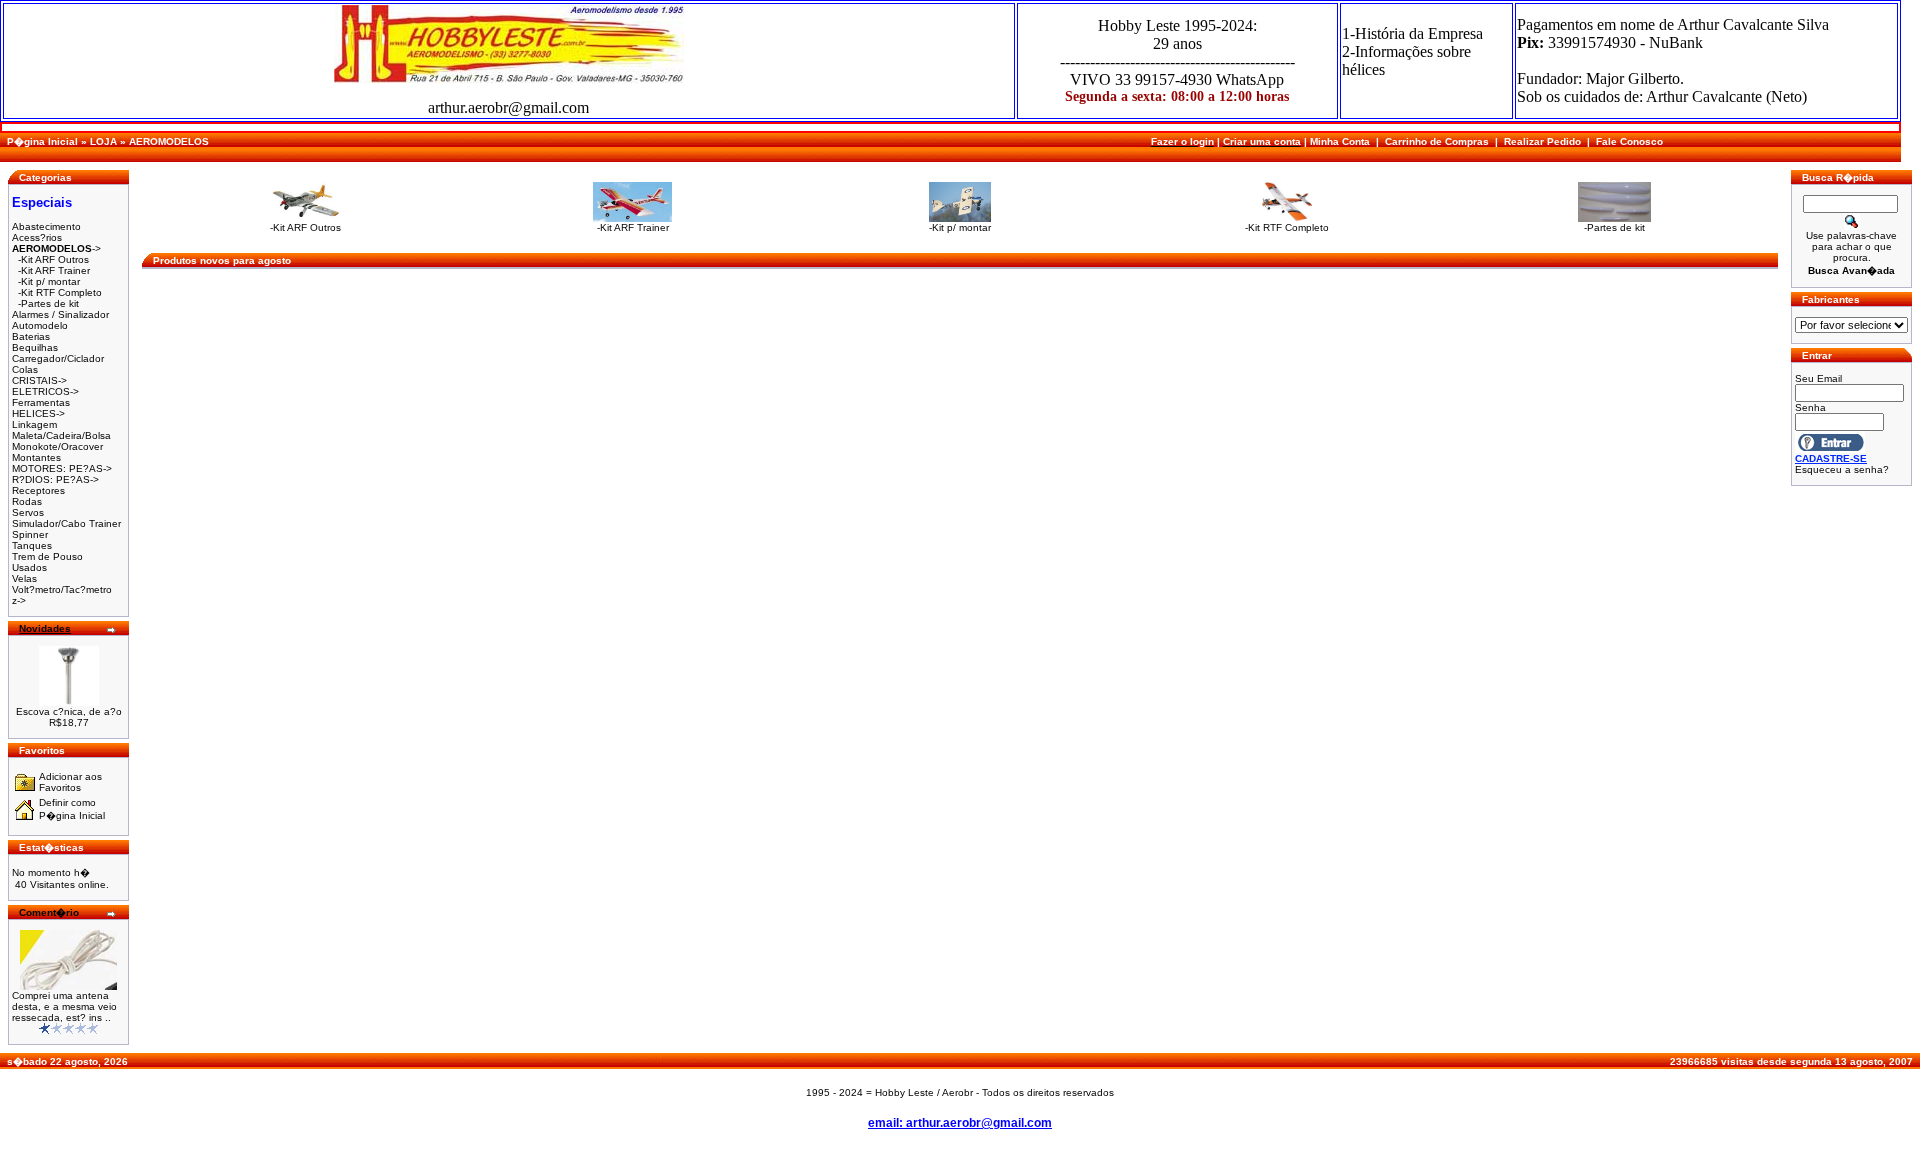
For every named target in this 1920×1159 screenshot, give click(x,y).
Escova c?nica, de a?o (69, 711)
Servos (28, 512)
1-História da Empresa (1412, 33)
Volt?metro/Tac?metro (62, 589)
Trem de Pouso (47, 556)
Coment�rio (49, 912)
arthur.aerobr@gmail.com (508, 107)
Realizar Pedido (1542, 141)
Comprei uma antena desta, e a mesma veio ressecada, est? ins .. (64, 1006)
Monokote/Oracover (57, 446)
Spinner (30, 534)
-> (56, 248)
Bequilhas (35, 347)
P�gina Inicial (42, 141)
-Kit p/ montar (49, 281)
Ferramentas (41, 402)
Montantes (36, 457)
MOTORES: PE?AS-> (62, 468)
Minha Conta (1340, 141)
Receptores (38, 490)
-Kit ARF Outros (53, 259)
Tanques (32, 545)
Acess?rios (37, 237)
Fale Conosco (1629, 141)
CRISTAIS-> (39, 380)
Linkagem (34, 424)
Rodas (27, 501)
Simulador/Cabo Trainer (66, 523)
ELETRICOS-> (45, 391)
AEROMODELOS (169, 141)
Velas (24, 578)
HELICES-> (38, 413)
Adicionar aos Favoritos (70, 782)
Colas (25, 369)
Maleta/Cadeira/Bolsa (61, 435)
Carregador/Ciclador (58, 358)
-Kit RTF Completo (60, 292)
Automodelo (40, 325)
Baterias (31, 336)
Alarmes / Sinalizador (60, 314)
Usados (29, 567)
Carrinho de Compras (1437, 141)
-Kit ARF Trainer (54, 270)
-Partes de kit (48, 303)
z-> (19, 600)
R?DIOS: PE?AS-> (55, 479)
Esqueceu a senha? (1842, 469)
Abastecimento (46, 226)
